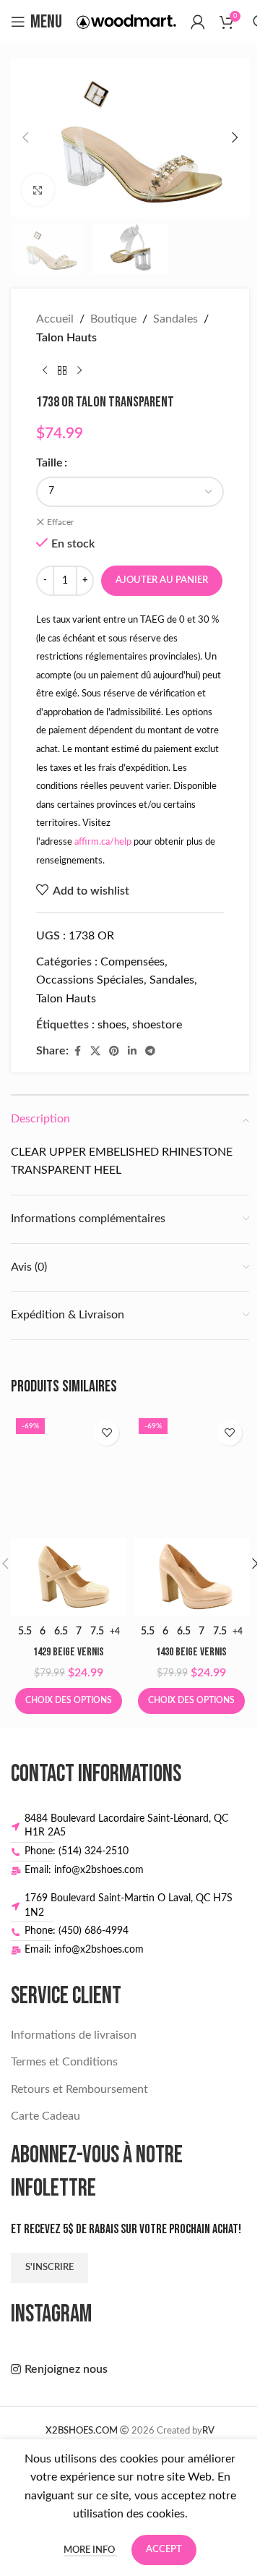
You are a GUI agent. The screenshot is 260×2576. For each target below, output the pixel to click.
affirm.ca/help (103, 842)
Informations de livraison (74, 2035)
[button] (25, 137)
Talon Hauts (66, 338)
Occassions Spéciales (90, 980)
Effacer (60, 522)
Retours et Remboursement (79, 2089)
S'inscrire (49, 2268)
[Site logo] (126, 21)
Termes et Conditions (64, 2062)
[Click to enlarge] (38, 190)
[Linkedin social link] (132, 1052)
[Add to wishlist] (107, 1433)
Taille (49, 463)
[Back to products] (62, 370)
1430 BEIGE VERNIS (191, 1652)
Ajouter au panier (162, 580)
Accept (164, 2550)
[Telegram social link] (150, 1052)
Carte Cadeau (45, 2116)
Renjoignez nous (66, 2369)
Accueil (55, 319)
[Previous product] (45, 370)
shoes (112, 1025)
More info (90, 2550)
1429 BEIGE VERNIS (69, 1652)
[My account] (198, 22)
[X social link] (95, 1052)
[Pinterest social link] (114, 1052)
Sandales (175, 319)
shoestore (157, 1025)
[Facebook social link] (77, 1052)
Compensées (133, 962)
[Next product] (79, 370)
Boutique (113, 319)
